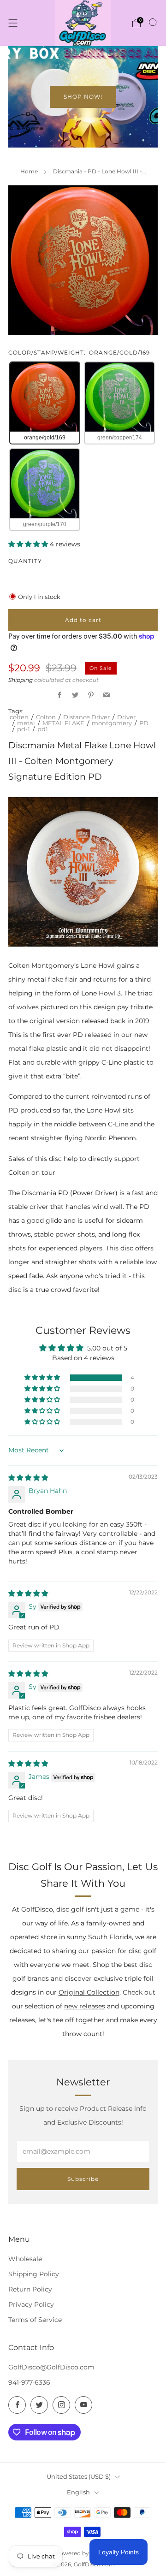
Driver (126, 717)
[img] (28, 1478)
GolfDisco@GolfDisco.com (51, 2367)
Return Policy (30, 2289)
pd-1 (24, 729)
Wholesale (25, 2259)
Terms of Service (35, 2320)
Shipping (21, 680)
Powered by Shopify (83, 2553)
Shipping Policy (34, 2274)
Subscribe (83, 2179)
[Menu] (13, 23)
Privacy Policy (31, 2304)
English (78, 2492)
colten (19, 717)
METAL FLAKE (63, 723)
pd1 (43, 729)
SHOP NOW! (83, 97)
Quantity (25, 561)
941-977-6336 (29, 2382)
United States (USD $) (79, 2476)
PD (144, 723)
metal (26, 723)
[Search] (153, 23)
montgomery (112, 723)
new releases (85, 2006)
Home (29, 171)
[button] (29, 544)
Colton (46, 717)
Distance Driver (86, 717)
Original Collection (89, 1992)
